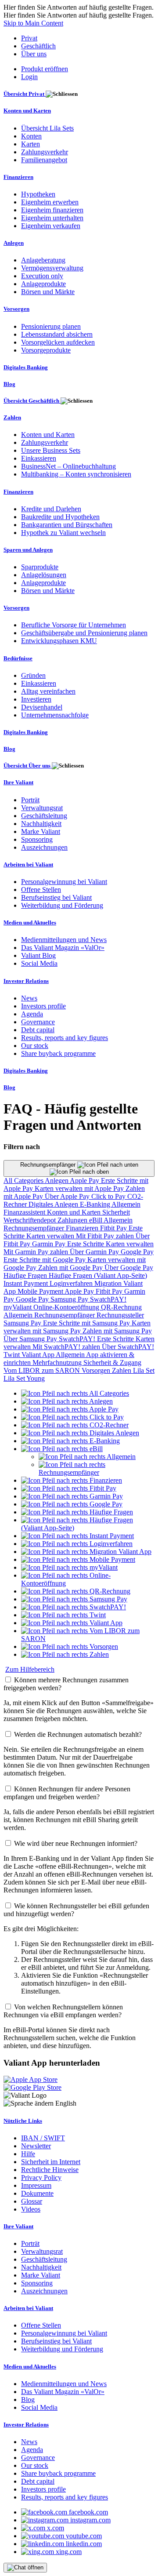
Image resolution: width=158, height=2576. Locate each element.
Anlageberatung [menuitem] (43, 260)
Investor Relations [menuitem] (26, 981)
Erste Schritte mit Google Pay (45, 1260)
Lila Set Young (24, 1378)
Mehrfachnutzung (58, 1363)
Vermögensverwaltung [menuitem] (52, 268)
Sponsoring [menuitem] (37, 839)
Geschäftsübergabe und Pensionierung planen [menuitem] (84, 633)
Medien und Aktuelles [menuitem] (30, 922)
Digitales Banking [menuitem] (26, 367)
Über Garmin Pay (95, 1252)
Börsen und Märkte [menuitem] (48, 292)
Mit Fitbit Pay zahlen (106, 1236)
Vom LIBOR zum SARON (43, 1370)
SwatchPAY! (108, 1299)
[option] (75, 1393)
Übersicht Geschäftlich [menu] (32, 401)
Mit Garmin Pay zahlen (37, 1252)
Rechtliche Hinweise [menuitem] (50, 2170)
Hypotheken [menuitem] (38, 194)
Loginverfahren (72, 1283)
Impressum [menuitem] (36, 2185)
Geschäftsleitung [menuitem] (44, 816)
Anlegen (57, 1181)
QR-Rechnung (121, 1307)
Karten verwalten (51, 1236)
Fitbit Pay (114, 1228)
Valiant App (39, 1355)
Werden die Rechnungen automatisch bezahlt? (78, 1734)
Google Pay (137, 1252)
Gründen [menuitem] (33, 675)
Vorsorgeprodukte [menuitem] (46, 350)
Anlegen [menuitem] (14, 243)
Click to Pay (109, 1196)
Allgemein (126, 1204)
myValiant (18, 1307)
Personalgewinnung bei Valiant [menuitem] (64, 882)
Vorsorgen (97, 1370)
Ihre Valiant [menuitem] (18, 782)
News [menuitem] (29, 998)
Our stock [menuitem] (35, 1046)
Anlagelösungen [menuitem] (44, 575)
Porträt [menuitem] (30, 800)
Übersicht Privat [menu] (25, 94)
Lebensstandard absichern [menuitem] (57, 334)
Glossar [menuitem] (32, 2201)
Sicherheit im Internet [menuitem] (51, 2162)
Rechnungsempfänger (49, 1165)
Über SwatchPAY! (128, 1347)
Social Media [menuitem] (39, 963)
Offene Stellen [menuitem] (41, 890)
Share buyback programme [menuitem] (58, 1053)
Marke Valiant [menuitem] (41, 831)
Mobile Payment (41, 1291)
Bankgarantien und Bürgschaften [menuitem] (67, 525)
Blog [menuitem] (9, 384)
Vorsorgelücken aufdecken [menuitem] (58, 342)
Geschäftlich (38, 46)
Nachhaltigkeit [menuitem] (41, 824)
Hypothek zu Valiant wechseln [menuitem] (63, 533)
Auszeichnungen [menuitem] (44, 847)
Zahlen (122, 1370)
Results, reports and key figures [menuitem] (65, 1038)
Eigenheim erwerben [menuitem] (50, 202)
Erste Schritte (86, 1244)
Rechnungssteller (120, 1315)
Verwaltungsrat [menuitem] (42, 808)
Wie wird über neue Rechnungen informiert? (76, 1843)
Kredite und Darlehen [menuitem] (51, 509)
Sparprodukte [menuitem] (40, 567)
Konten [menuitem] (31, 136)
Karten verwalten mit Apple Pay (80, 1188)
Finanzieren (83, 1228)
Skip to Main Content (33, 23)
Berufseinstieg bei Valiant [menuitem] (56, 897)
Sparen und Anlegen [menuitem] (28, 550)
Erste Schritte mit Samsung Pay (87, 1323)
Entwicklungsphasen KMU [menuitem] (59, 641)
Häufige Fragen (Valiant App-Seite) (98, 1275)
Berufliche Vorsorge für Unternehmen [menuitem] (74, 625)
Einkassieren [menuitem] (39, 458)
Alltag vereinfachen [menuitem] (48, 691)
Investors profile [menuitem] (43, 1006)
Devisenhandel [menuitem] (42, 707)
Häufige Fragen (26, 1275)
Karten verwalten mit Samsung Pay (77, 1327)
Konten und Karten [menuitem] (27, 111)
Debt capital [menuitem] (38, 1030)
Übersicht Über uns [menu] (28, 766)
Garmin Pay (50, 1244)
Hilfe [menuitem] (28, 2154)
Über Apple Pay (68, 1196)
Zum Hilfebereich (30, 1669)
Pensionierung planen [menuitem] (51, 326)
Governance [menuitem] (38, 1022)
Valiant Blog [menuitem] (38, 955)
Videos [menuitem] (31, 2209)
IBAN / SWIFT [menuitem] (43, 2138)
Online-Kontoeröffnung (67, 1307)
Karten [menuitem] (31, 144)
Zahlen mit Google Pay (71, 1268)
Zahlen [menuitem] (12, 417)
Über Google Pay (129, 1268)
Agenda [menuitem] (32, 1014)
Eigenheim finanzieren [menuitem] (52, 210)
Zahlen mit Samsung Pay (117, 1331)
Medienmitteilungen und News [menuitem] (64, 940)
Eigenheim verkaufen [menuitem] (51, 226)
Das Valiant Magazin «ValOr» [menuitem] (63, 948)
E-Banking (96, 1204)
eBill (96, 1220)
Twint (13, 1355)
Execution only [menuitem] (42, 276)
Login (29, 77)
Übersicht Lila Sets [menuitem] (47, 128)
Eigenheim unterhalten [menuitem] (52, 218)
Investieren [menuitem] (36, 699)
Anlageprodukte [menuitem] (43, 284)
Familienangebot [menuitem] (44, 160)
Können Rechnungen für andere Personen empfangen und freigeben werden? (67, 1793)
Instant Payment (27, 1283)
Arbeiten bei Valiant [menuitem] (28, 864)
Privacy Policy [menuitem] (41, 2178)
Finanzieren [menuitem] (18, 177)
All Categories (24, 1181)
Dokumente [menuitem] (37, 2193)
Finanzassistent (25, 1212)
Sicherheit (116, 1212)
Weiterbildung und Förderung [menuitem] (62, 905)
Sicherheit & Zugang (112, 1363)
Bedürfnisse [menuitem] (18, 658)
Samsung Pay (70, 1299)
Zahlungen (73, 1220)
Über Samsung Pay (31, 1339)
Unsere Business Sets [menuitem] (51, 450)
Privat (29, 38)
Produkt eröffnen (45, 69)
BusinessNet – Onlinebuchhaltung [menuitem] (68, 466)
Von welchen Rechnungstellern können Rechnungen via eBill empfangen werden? (63, 2011)
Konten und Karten (75, 1212)
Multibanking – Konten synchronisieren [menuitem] (76, 474)
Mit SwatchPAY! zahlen (67, 1347)
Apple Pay (85, 1181)
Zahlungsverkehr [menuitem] (45, 152)
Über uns (34, 54)
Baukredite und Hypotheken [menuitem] (60, 517)
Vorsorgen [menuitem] (16, 309)
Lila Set (144, 1370)
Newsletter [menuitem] (36, 2146)
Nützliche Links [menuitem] (23, 2121)
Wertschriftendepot (31, 1220)
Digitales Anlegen (54, 1204)
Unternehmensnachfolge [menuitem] (55, 715)
